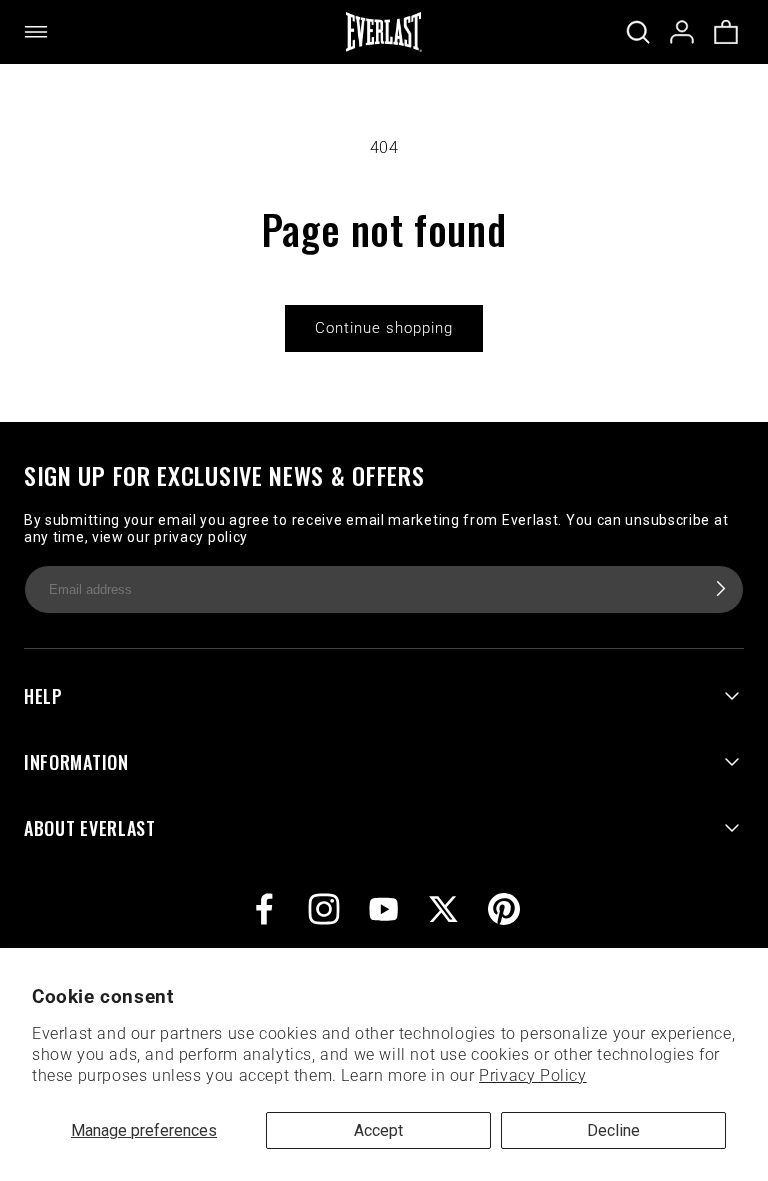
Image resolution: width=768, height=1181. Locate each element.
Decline (613, 1130)
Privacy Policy (532, 1075)
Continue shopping (384, 328)
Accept (378, 1130)
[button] (48, 32)
